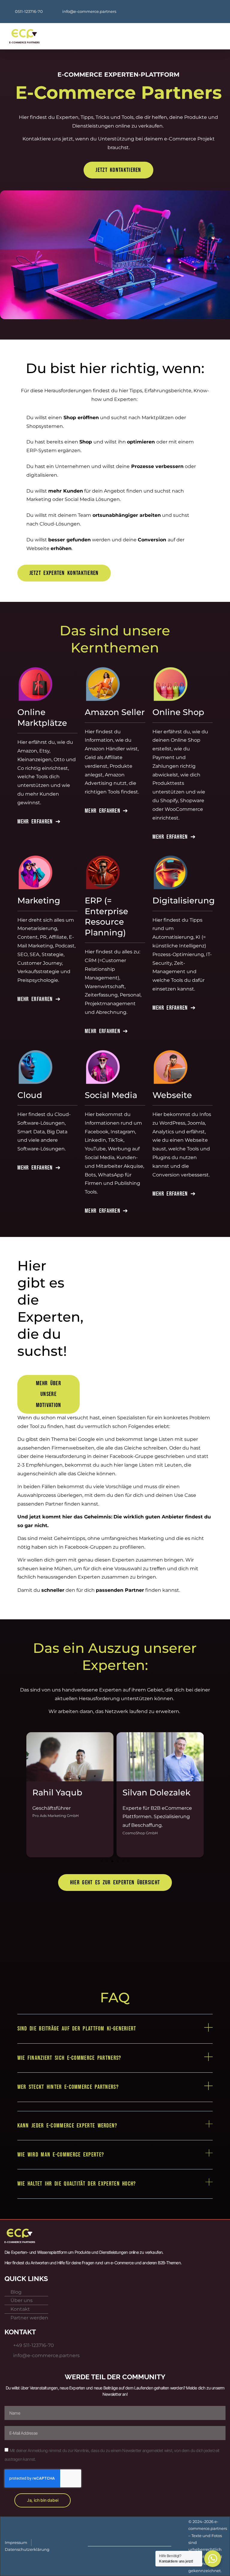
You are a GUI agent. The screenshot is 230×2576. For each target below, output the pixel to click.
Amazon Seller (115, 712)
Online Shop (178, 712)
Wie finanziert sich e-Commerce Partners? (69, 2058)
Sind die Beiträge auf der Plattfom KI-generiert (77, 2029)
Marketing (39, 901)
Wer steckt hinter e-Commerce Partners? (68, 2087)
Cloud (30, 1095)
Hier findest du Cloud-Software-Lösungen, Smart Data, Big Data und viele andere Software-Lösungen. (44, 1132)
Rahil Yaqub (57, 1793)
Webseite (172, 1095)
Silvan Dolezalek (156, 1793)
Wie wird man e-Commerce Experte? (61, 2155)
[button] (146, 36)
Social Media (111, 1095)
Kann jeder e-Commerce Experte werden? (67, 2126)
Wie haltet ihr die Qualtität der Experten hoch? (77, 2184)
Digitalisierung (184, 901)
